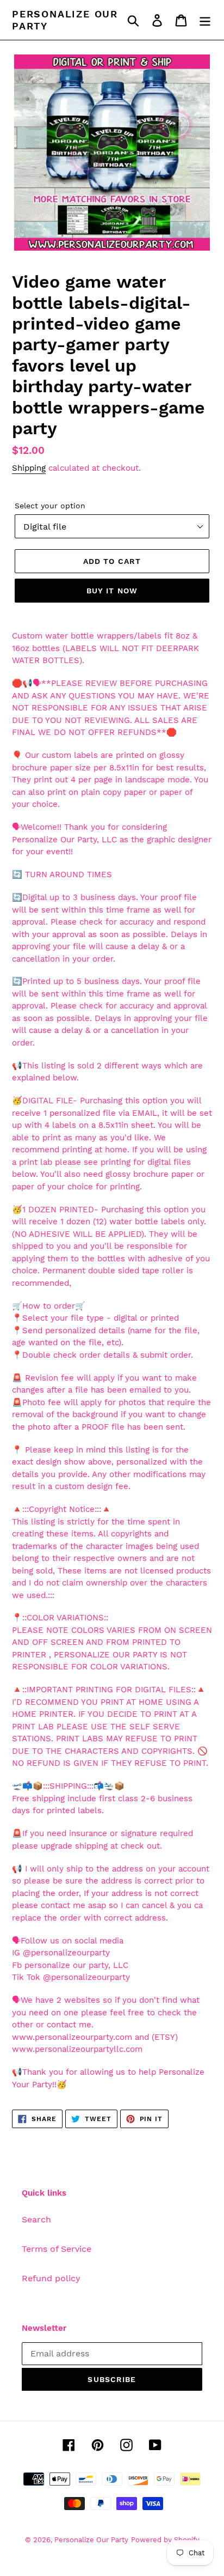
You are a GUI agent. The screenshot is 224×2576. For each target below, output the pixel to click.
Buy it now (112, 591)
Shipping (29, 468)
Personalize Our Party (65, 20)
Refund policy (51, 2278)
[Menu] (205, 20)
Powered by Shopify (165, 2540)
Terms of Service (57, 2249)
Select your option (50, 506)
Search (36, 2219)
